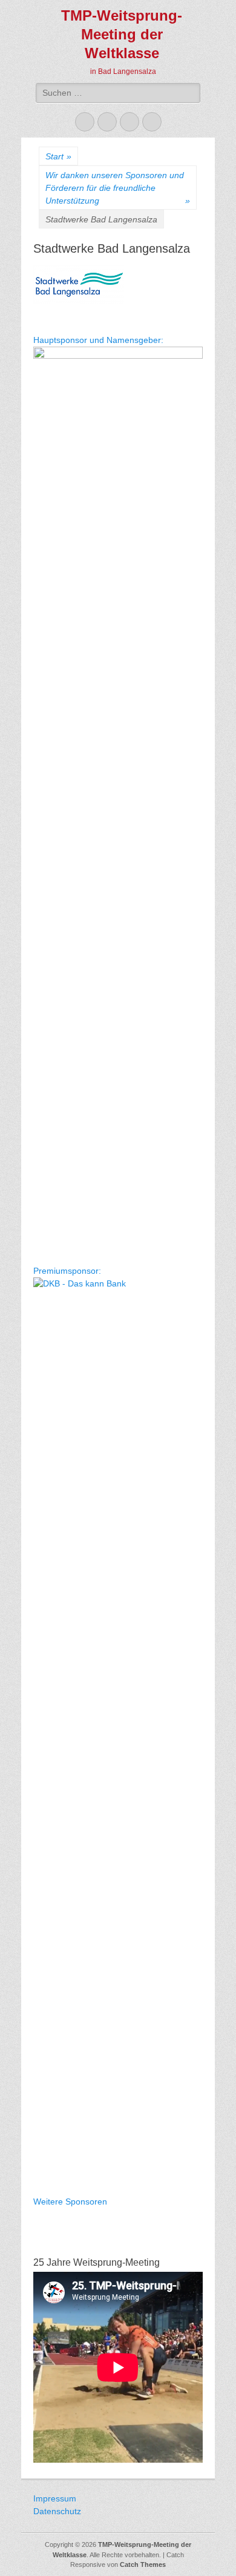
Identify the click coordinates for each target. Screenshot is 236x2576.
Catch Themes (143, 2564)
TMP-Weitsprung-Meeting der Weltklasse (122, 34)
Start (58, 156)
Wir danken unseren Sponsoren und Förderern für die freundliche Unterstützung (118, 188)
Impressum (55, 2498)
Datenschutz (57, 2511)
